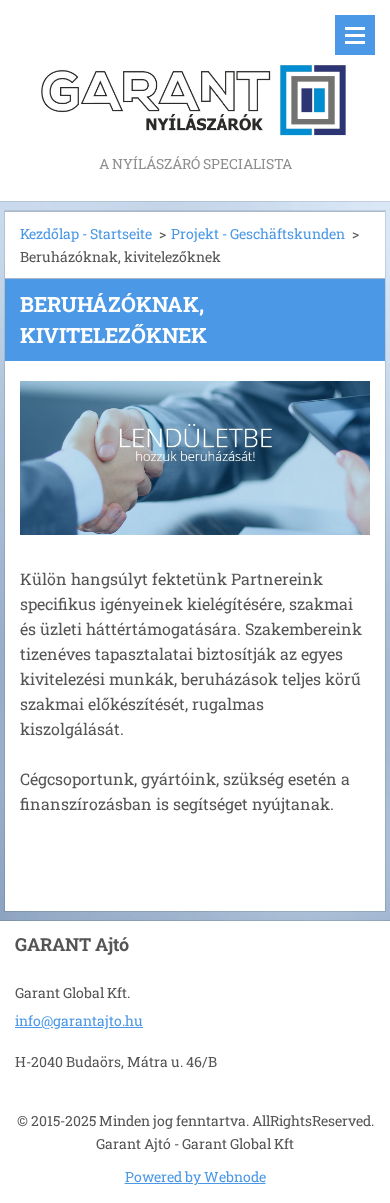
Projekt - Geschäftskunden (258, 233)
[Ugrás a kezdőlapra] (195, 75)
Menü (355, 35)
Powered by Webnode (195, 1176)
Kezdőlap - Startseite (86, 233)
